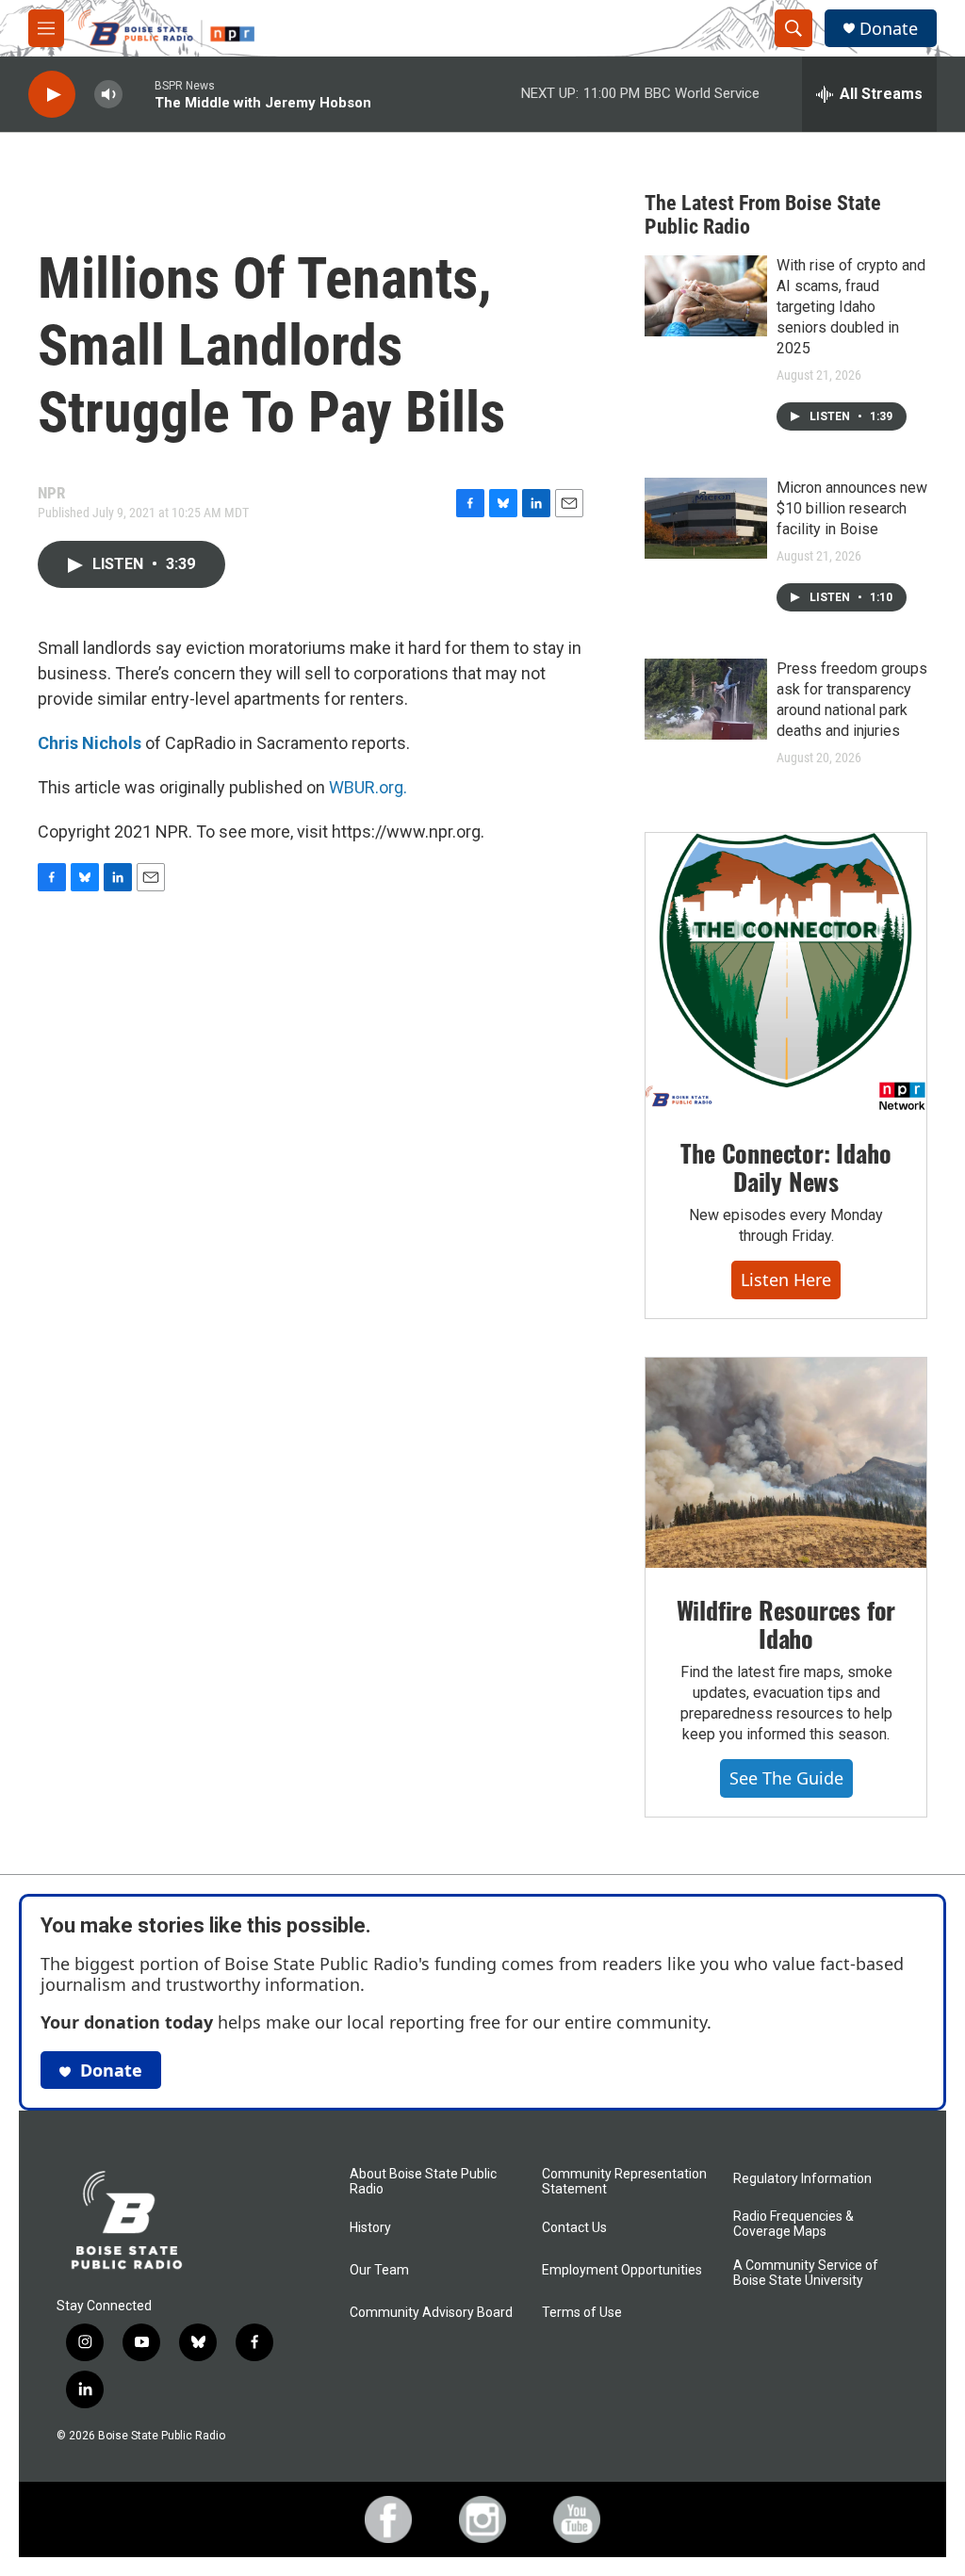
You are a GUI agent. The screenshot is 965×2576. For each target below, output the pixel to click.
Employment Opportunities (622, 2270)
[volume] (108, 95)
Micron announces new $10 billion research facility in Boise (852, 508)
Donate (889, 29)
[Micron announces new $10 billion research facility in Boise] (706, 518)
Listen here (786, 1280)
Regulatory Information (802, 2179)
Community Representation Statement (624, 2182)
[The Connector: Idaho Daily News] (786, 972)
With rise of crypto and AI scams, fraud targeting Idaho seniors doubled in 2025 (851, 307)
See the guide (786, 1778)
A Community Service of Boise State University (806, 2273)
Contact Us (574, 2228)
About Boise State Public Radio (423, 2182)
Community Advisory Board (431, 2313)
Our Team (379, 2270)
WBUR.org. (368, 787)
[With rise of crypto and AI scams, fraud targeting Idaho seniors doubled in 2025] (706, 296)
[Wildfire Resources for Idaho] (786, 1463)
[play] (52, 95)
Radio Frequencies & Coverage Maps (793, 2224)
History (370, 2228)
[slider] (139, 94)
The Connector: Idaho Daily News (785, 1167)
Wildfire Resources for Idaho (786, 1624)
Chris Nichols (90, 743)
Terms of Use (582, 2313)
